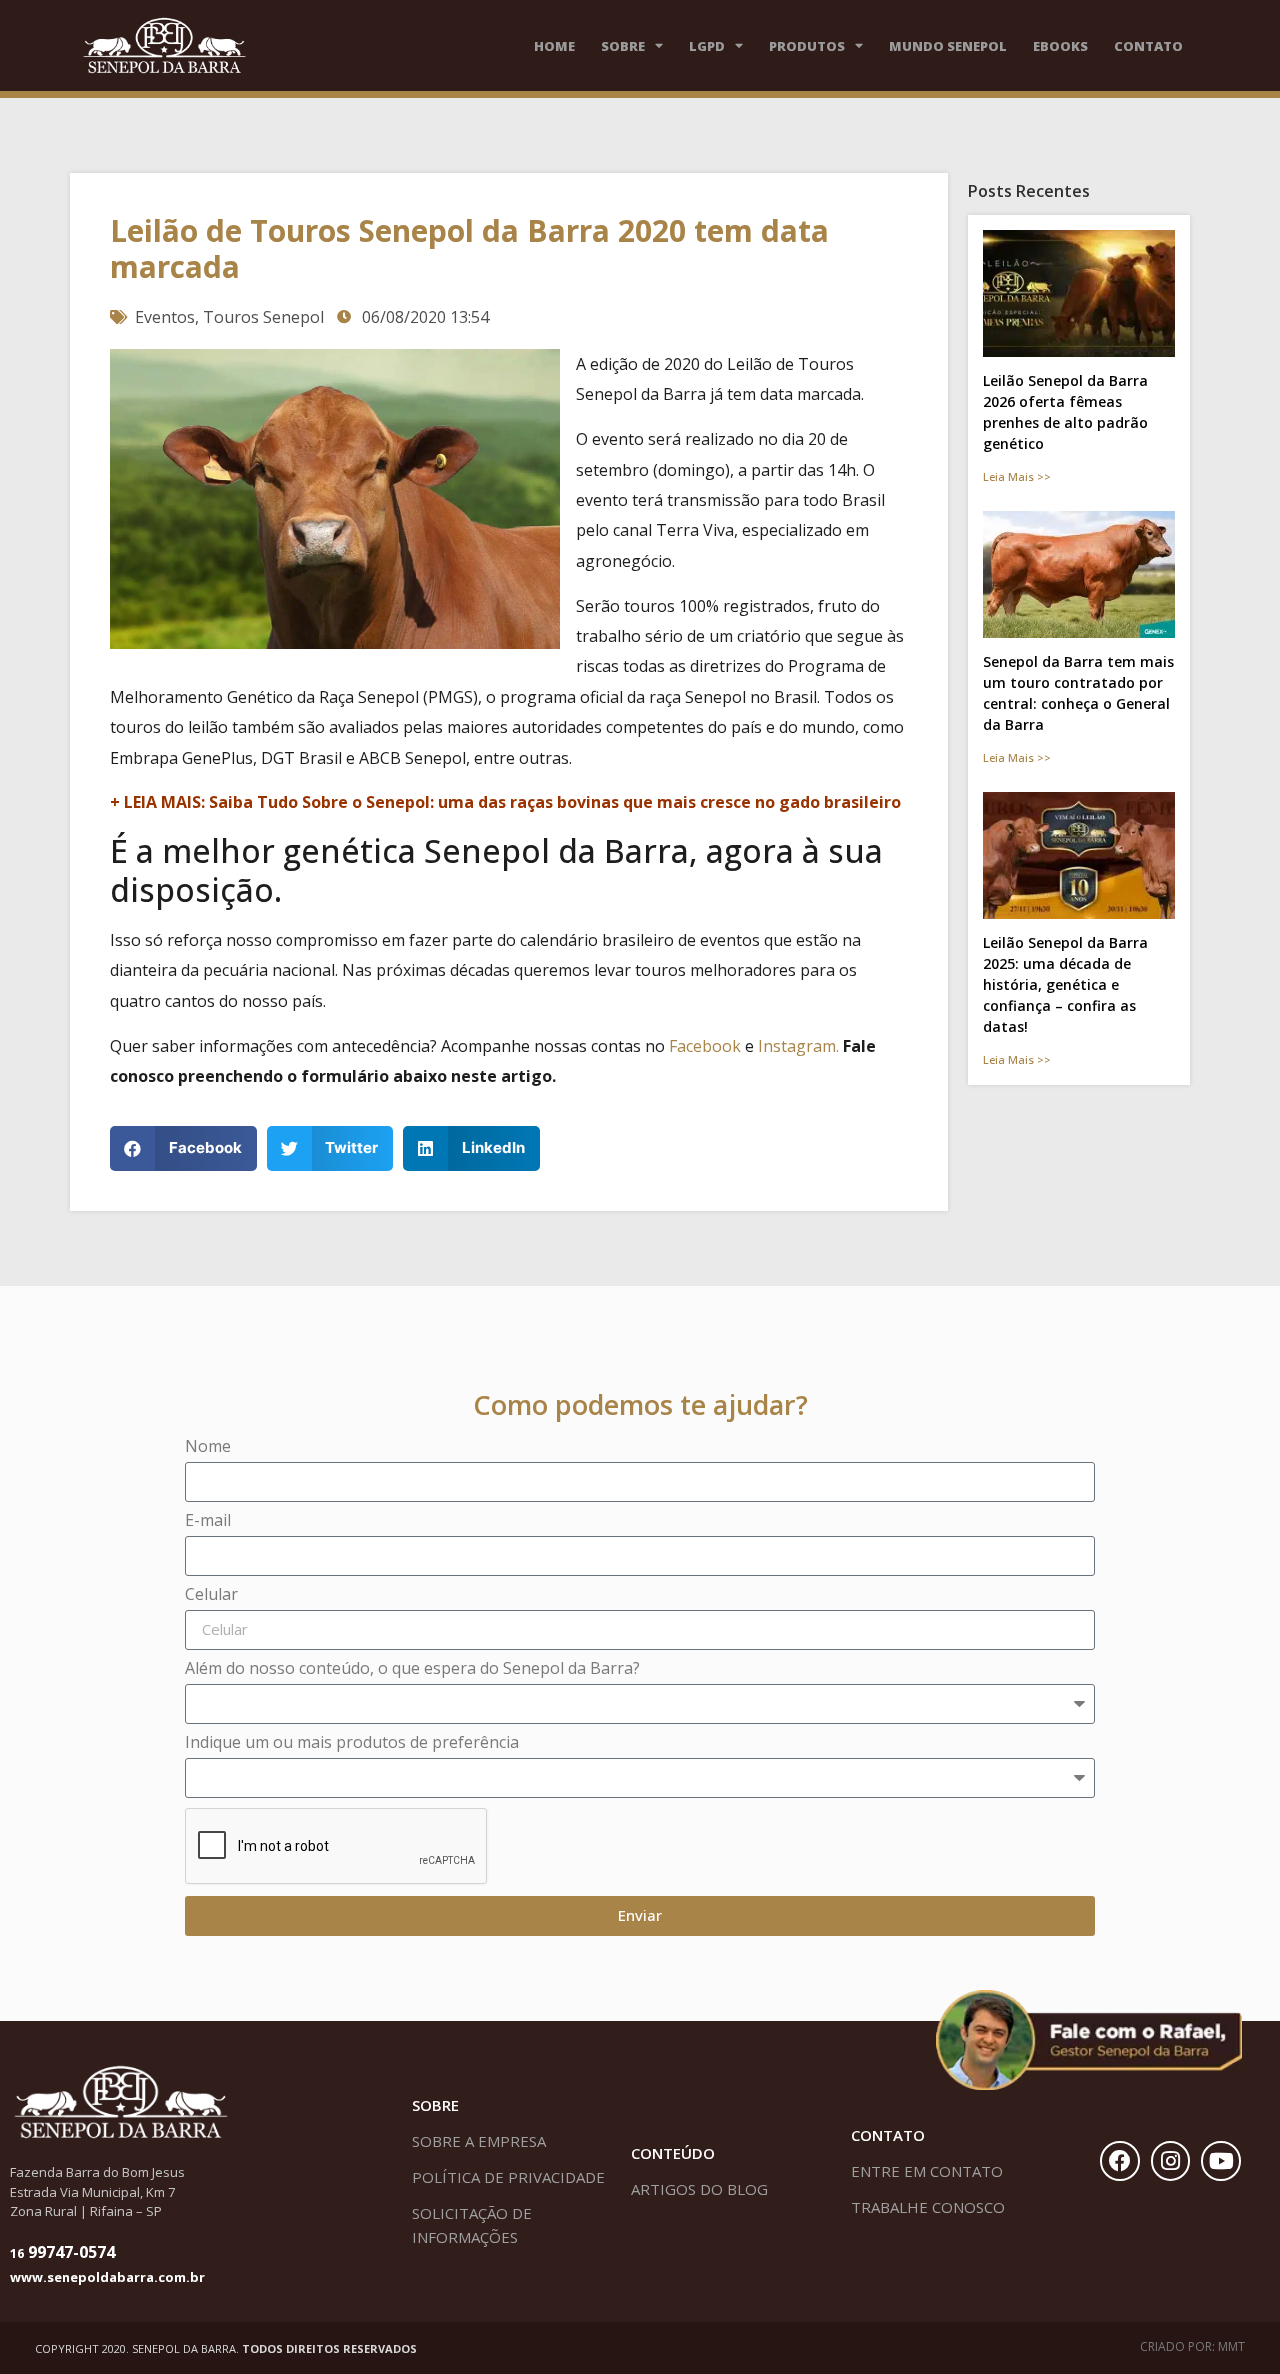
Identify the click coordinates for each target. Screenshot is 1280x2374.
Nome (208, 1447)
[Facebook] (1120, 2161)
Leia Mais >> (1017, 476)
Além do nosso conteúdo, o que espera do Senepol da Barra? (412, 1669)
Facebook (705, 1046)
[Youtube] (1221, 2161)
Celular (211, 1595)
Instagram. (800, 1046)
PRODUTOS (807, 46)
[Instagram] (1171, 2161)
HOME (554, 46)
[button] (183, 1148)
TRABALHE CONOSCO (928, 2207)
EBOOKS (1060, 46)
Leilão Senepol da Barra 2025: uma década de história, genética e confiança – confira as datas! (1065, 984)
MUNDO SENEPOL (948, 46)
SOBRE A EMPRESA (479, 2141)
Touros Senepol (263, 317)
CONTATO (1148, 46)
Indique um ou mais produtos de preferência (352, 1743)
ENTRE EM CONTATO (927, 2171)
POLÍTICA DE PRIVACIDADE (508, 2177)
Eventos (165, 317)
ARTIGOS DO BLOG (699, 2189)
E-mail (208, 1521)
